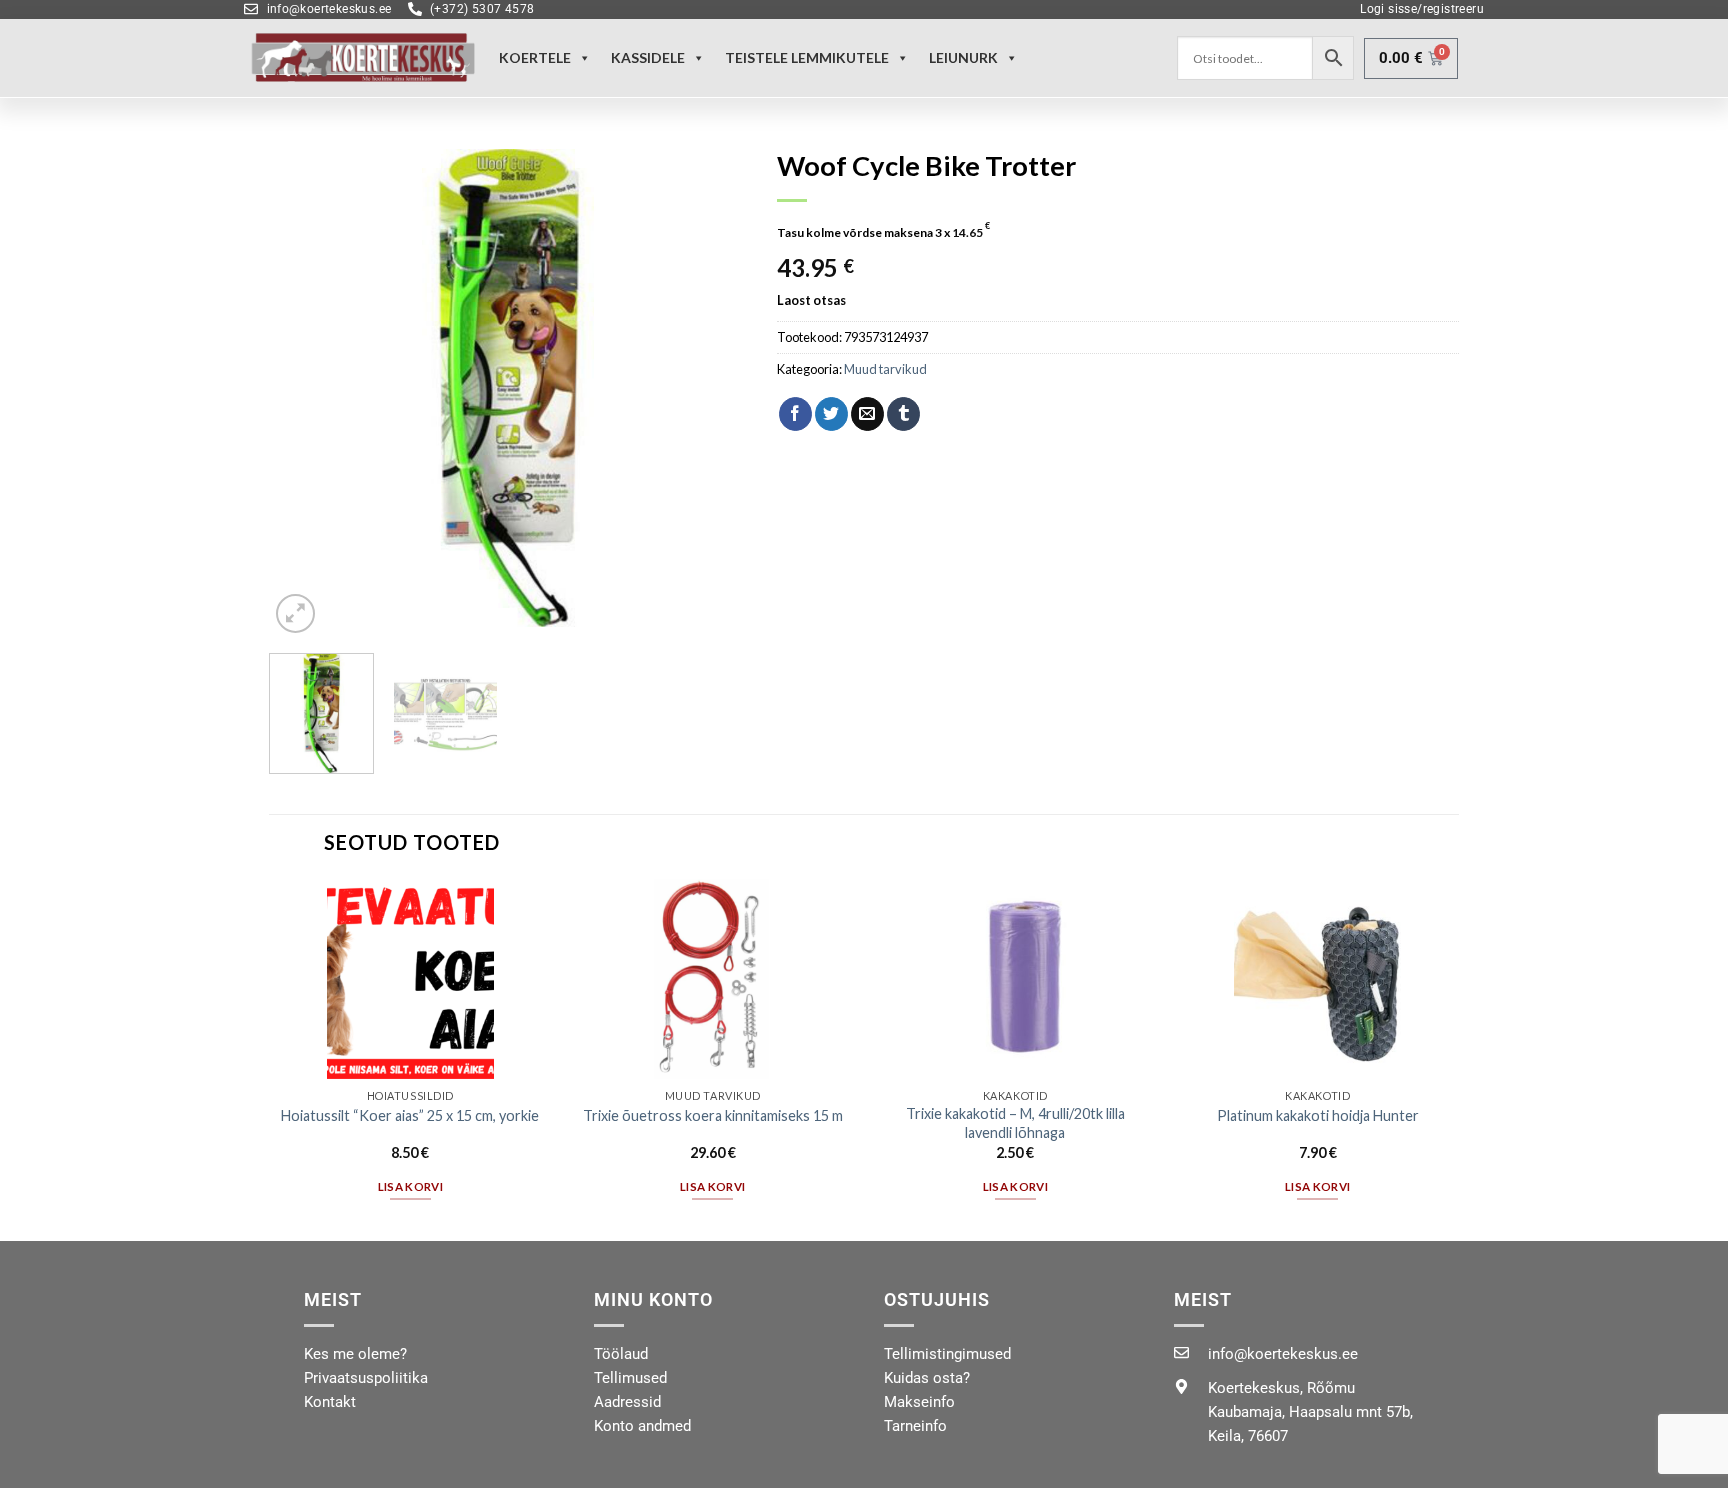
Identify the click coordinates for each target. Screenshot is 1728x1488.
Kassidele (648, 57)
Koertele (535, 57)
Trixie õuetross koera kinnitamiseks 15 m (713, 1115)
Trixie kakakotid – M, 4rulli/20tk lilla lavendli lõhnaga (1015, 1123)
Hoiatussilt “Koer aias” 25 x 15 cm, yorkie (410, 1115)
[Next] (713, 388)
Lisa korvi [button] (410, 1186)
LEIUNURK (963, 57)
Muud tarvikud (885, 369)
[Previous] (304, 388)
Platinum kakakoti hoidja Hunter (1318, 1115)
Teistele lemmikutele (807, 57)
